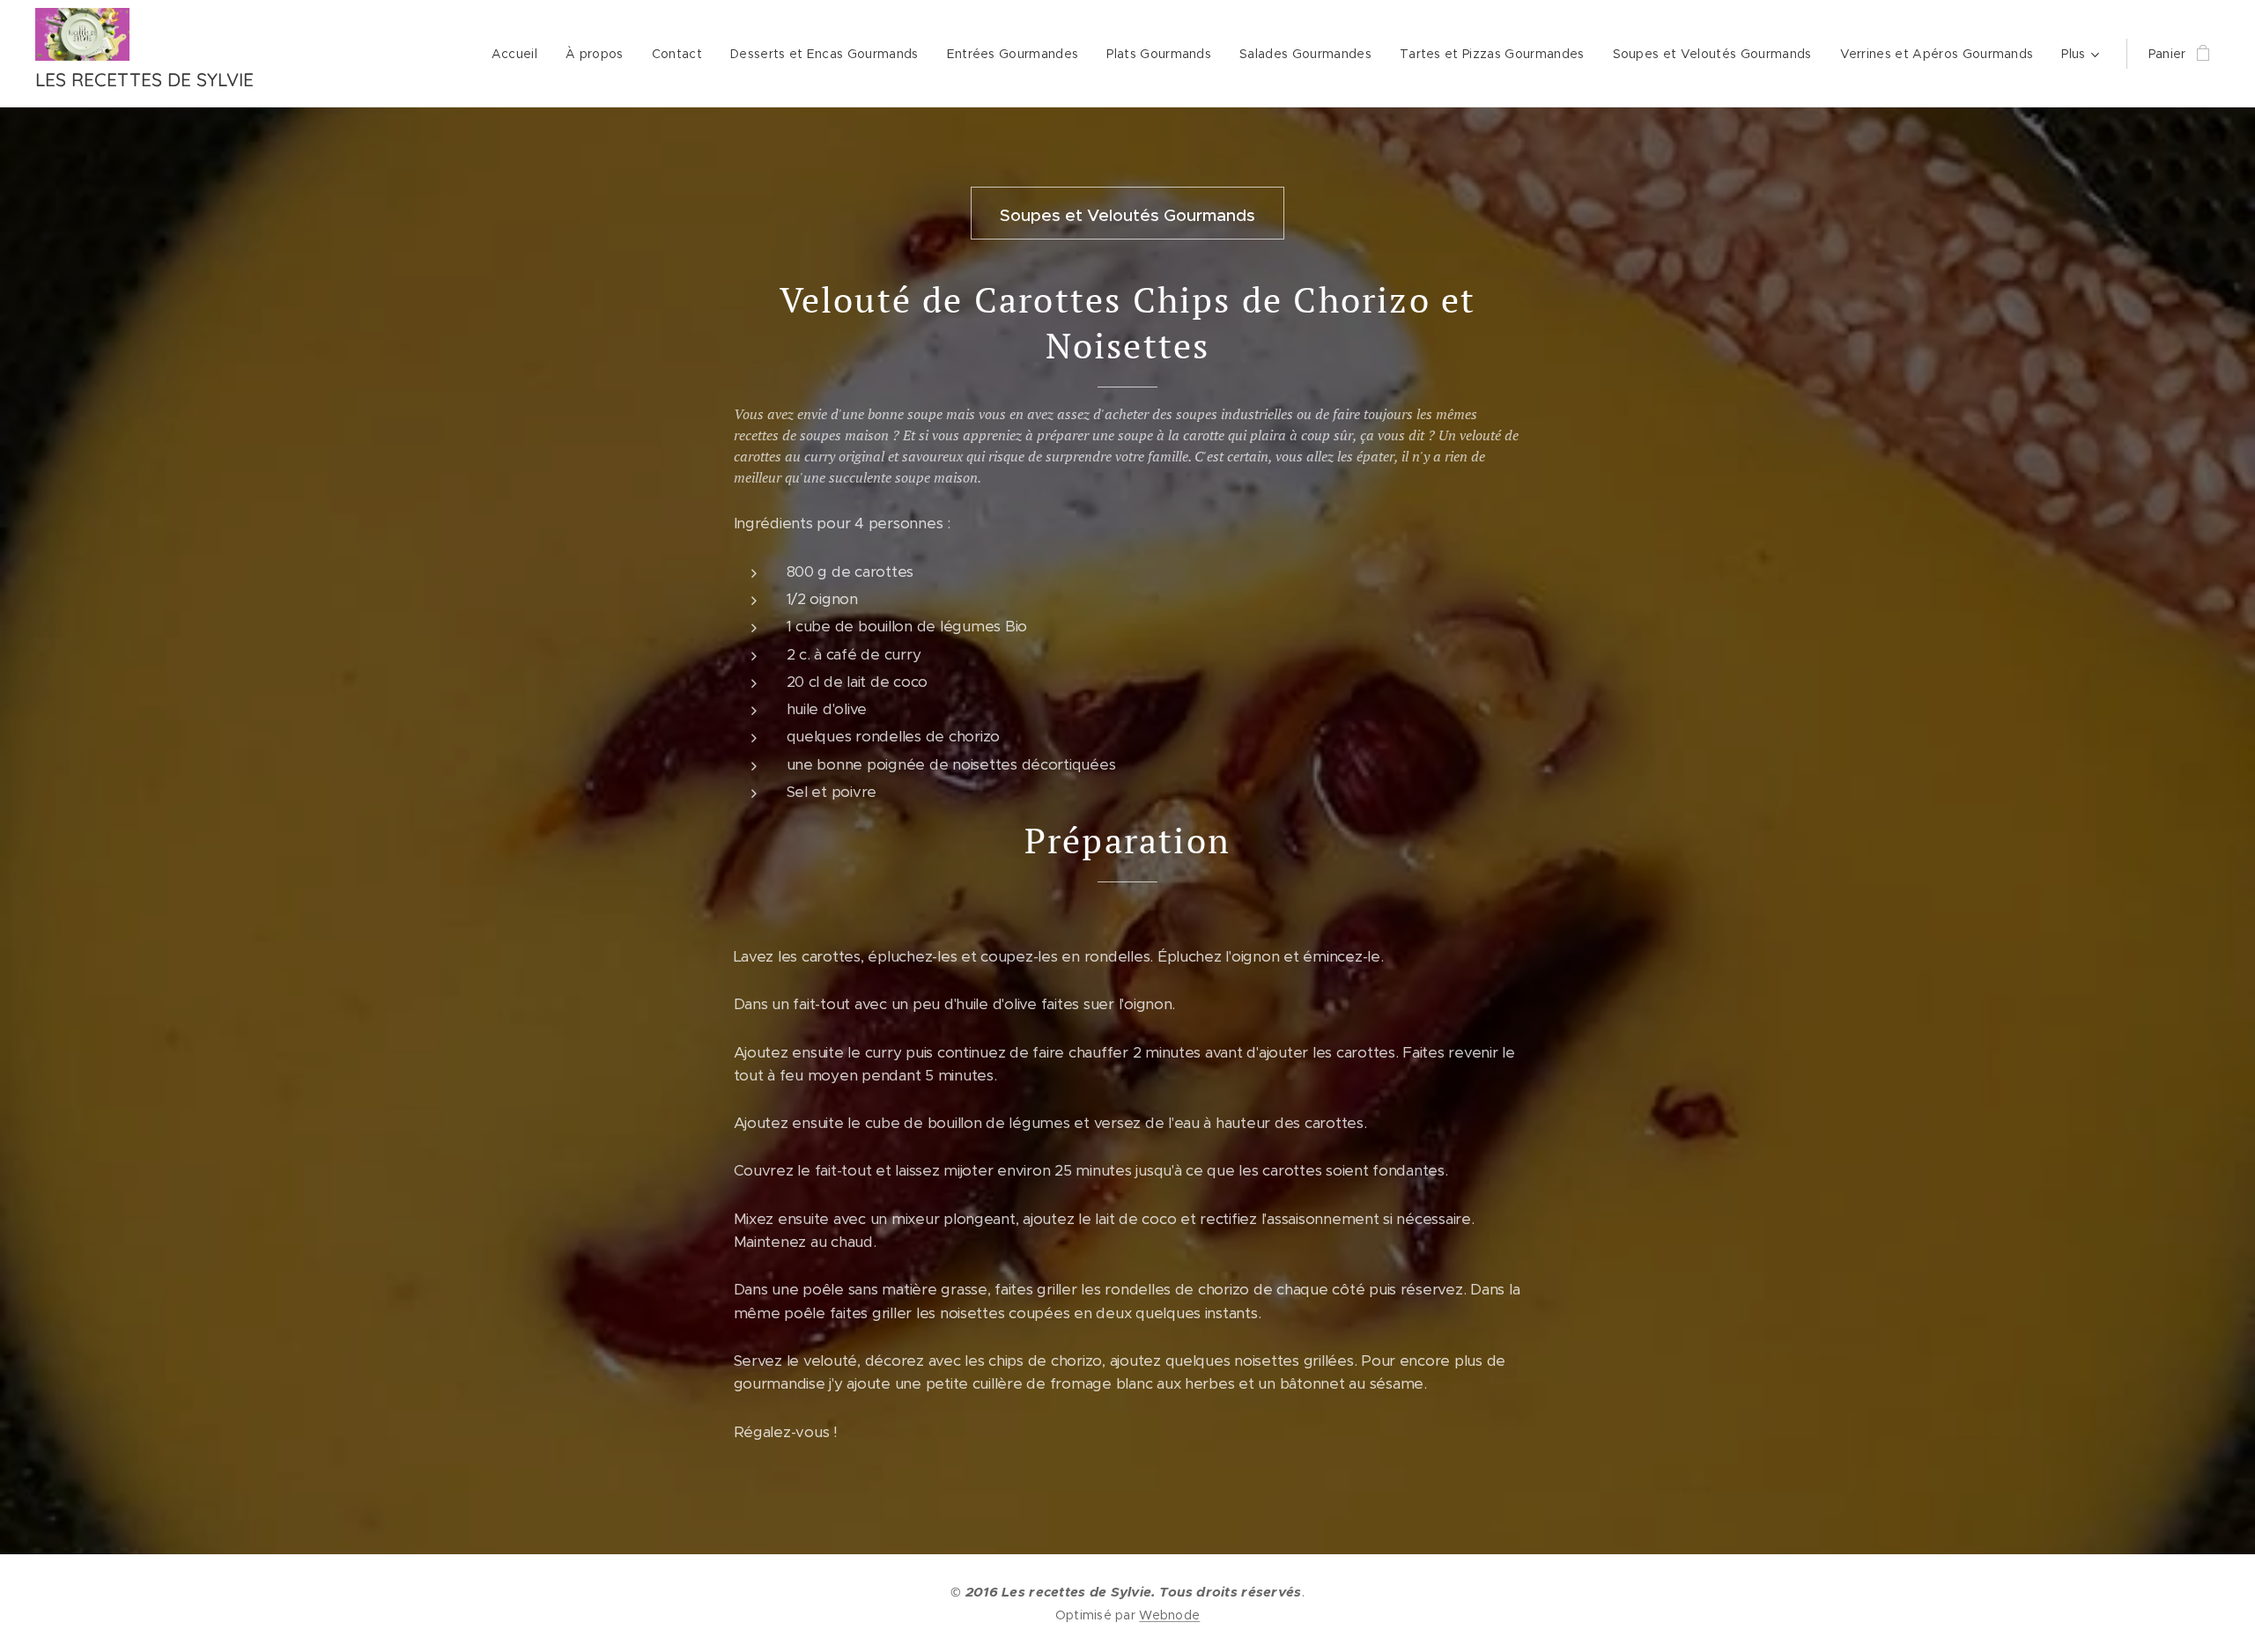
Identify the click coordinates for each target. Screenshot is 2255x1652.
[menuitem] (519, 54)
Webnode (1169, 1615)
